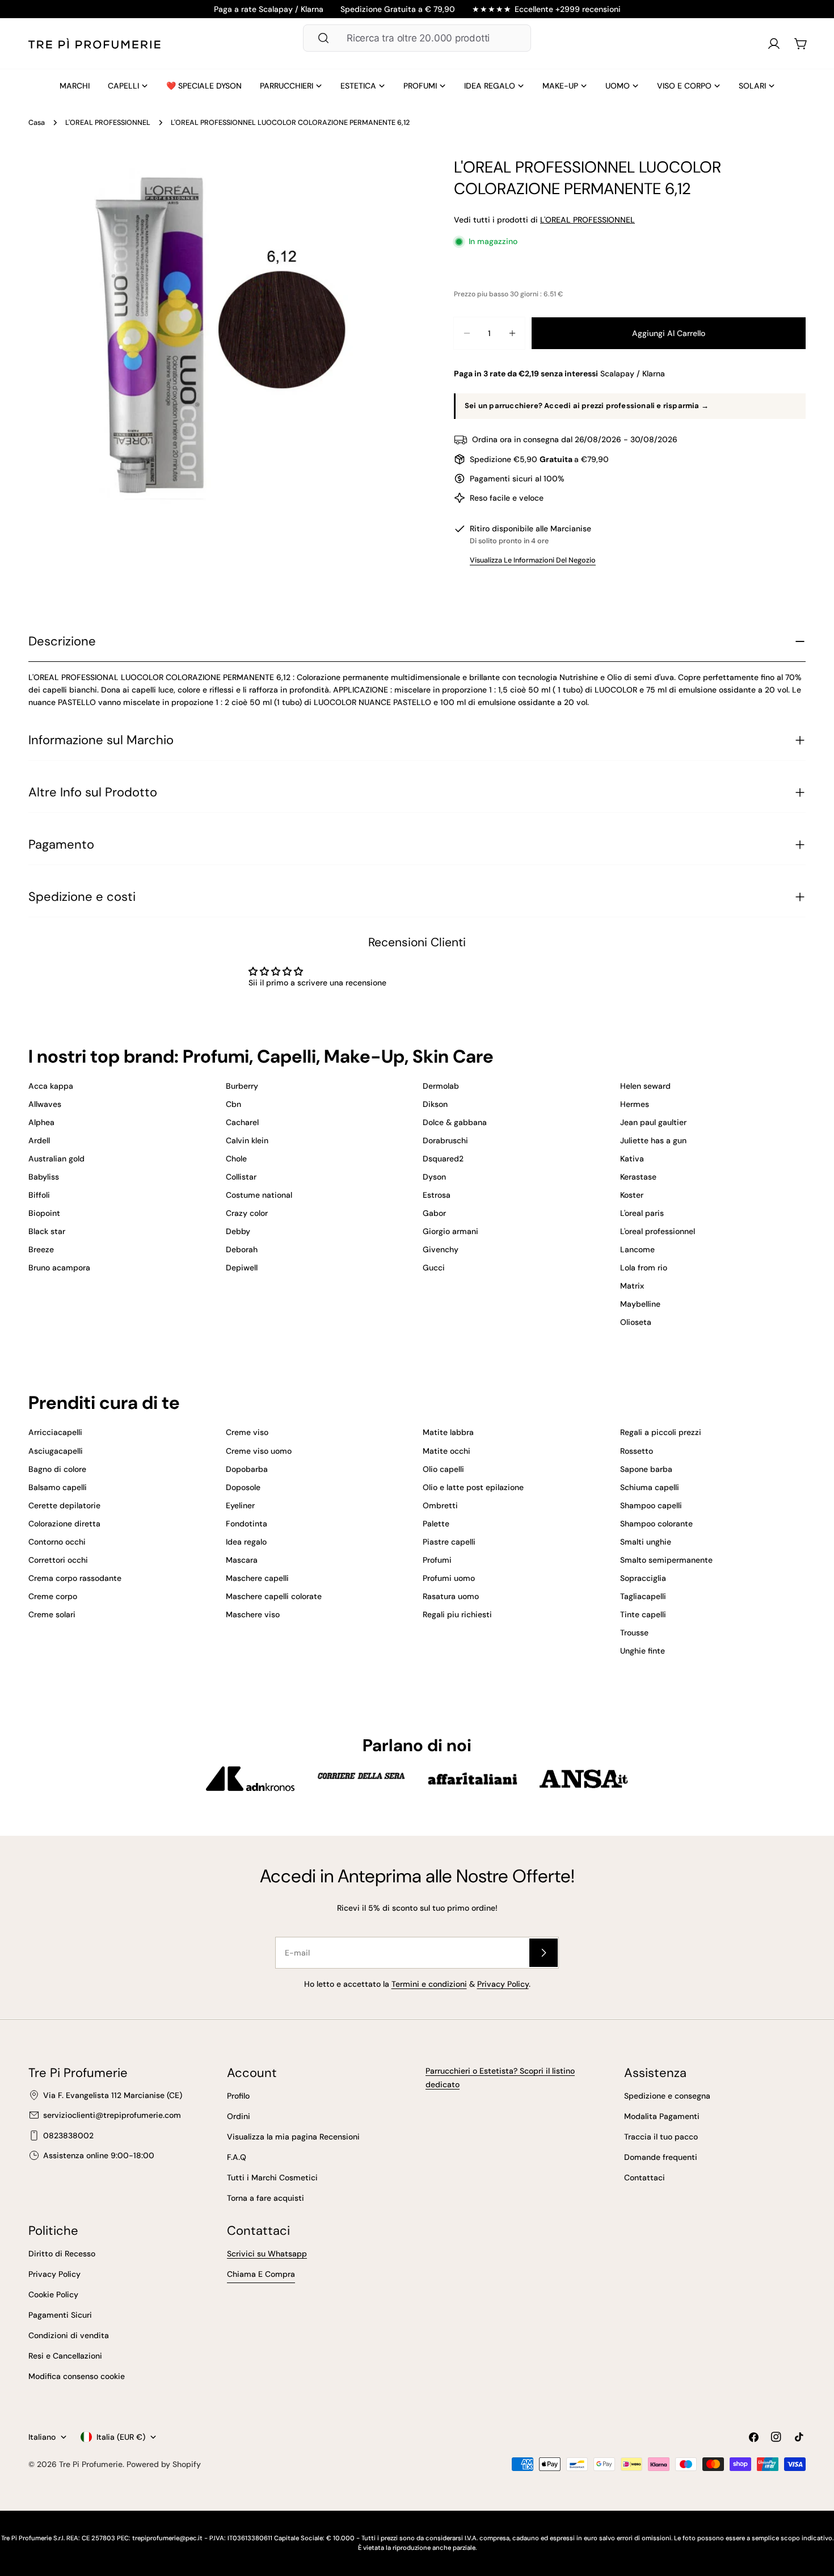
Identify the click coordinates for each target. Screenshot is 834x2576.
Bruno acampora (59, 1268)
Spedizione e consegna (667, 2096)
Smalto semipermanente (666, 1560)
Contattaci (645, 2178)
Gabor (434, 1213)
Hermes (635, 1104)
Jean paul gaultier (653, 1122)
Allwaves (45, 1104)
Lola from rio (644, 1268)
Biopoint (44, 1213)
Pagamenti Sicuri (60, 2315)
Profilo (238, 2096)
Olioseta (636, 1322)
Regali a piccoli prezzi (661, 1432)
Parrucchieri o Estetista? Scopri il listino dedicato (500, 2078)
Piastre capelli (449, 1542)
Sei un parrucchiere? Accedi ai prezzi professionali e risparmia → (587, 406)
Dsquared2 (443, 1159)
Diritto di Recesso (62, 2254)
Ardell (39, 1140)
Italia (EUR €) (121, 2437)
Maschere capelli (257, 1578)
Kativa (632, 1159)
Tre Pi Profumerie (91, 2464)
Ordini (239, 2116)
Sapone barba (646, 1469)
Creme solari (52, 1614)
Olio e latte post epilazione (473, 1487)
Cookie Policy (53, 2294)
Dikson (435, 1104)
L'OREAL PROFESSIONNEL (108, 123)
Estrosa (437, 1195)
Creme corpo (53, 1596)
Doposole (243, 1487)
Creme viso (247, 1432)
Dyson (434, 1177)
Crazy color (247, 1213)
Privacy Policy (503, 1984)
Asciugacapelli (56, 1451)
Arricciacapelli (55, 1432)
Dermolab (441, 1086)
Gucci (434, 1268)
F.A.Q (237, 2157)
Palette (436, 1524)
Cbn (233, 1104)
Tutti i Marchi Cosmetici (272, 2178)
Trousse (634, 1633)
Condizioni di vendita (69, 2335)
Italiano (42, 2437)
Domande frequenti (661, 2157)
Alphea (41, 1122)
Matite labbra (448, 1432)
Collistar (241, 1177)
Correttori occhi (58, 1560)
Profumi (437, 1560)
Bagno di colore (57, 1469)
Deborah (242, 1249)
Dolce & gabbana (455, 1122)
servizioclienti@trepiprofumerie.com (112, 2115)
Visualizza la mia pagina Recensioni (293, 2137)
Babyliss (44, 1177)
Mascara (242, 1560)
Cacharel (242, 1122)
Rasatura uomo (451, 1596)
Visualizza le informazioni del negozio (533, 560)
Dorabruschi (445, 1140)
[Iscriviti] (544, 1953)
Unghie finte (643, 1651)
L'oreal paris (642, 1213)
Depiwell (242, 1268)
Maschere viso (253, 1614)
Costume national (259, 1195)
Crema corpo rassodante (75, 1578)
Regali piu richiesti (457, 1614)
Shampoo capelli (651, 1505)
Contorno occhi (57, 1542)
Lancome (637, 1249)
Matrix (632, 1286)
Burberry (242, 1086)
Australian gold (56, 1159)
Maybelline (640, 1304)
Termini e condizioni (429, 1984)
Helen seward (645, 1086)
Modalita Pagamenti (662, 2116)
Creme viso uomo (259, 1451)
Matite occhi (447, 1451)
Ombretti (440, 1505)
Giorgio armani (450, 1231)
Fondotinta (247, 1524)
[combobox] (417, 38)
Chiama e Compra (261, 2274)
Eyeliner (240, 1505)
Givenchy (441, 1249)
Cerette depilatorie (64, 1505)
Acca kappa (51, 1086)
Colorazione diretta (64, 1524)
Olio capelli (443, 1469)
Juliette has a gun (653, 1140)
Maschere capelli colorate (274, 1596)
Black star (47, 1231)
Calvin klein (247, 1140)
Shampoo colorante (656, 1524)
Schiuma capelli (650, 1487)
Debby (238, 1231)
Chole (236, 1159)
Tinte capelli (643, 1614)
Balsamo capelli (58, 1487)
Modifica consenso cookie (77, 2376)
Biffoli (39, 1195)
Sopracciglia (643, 1578)
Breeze (41, 1249)
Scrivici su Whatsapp (267, 2254)
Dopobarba (247, 1469)
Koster (632, 1195)
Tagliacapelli (643, 1596)
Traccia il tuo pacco (661, 2137)
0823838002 (68, 2136)
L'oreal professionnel (658, 1231)
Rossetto (637, 1451)
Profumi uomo (449, 1578)
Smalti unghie (646, 1542)
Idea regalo (246, 1542)
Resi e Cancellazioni (65, 2356)
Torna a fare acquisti (266, 2198)
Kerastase (638, 1177)
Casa (37, 123)
